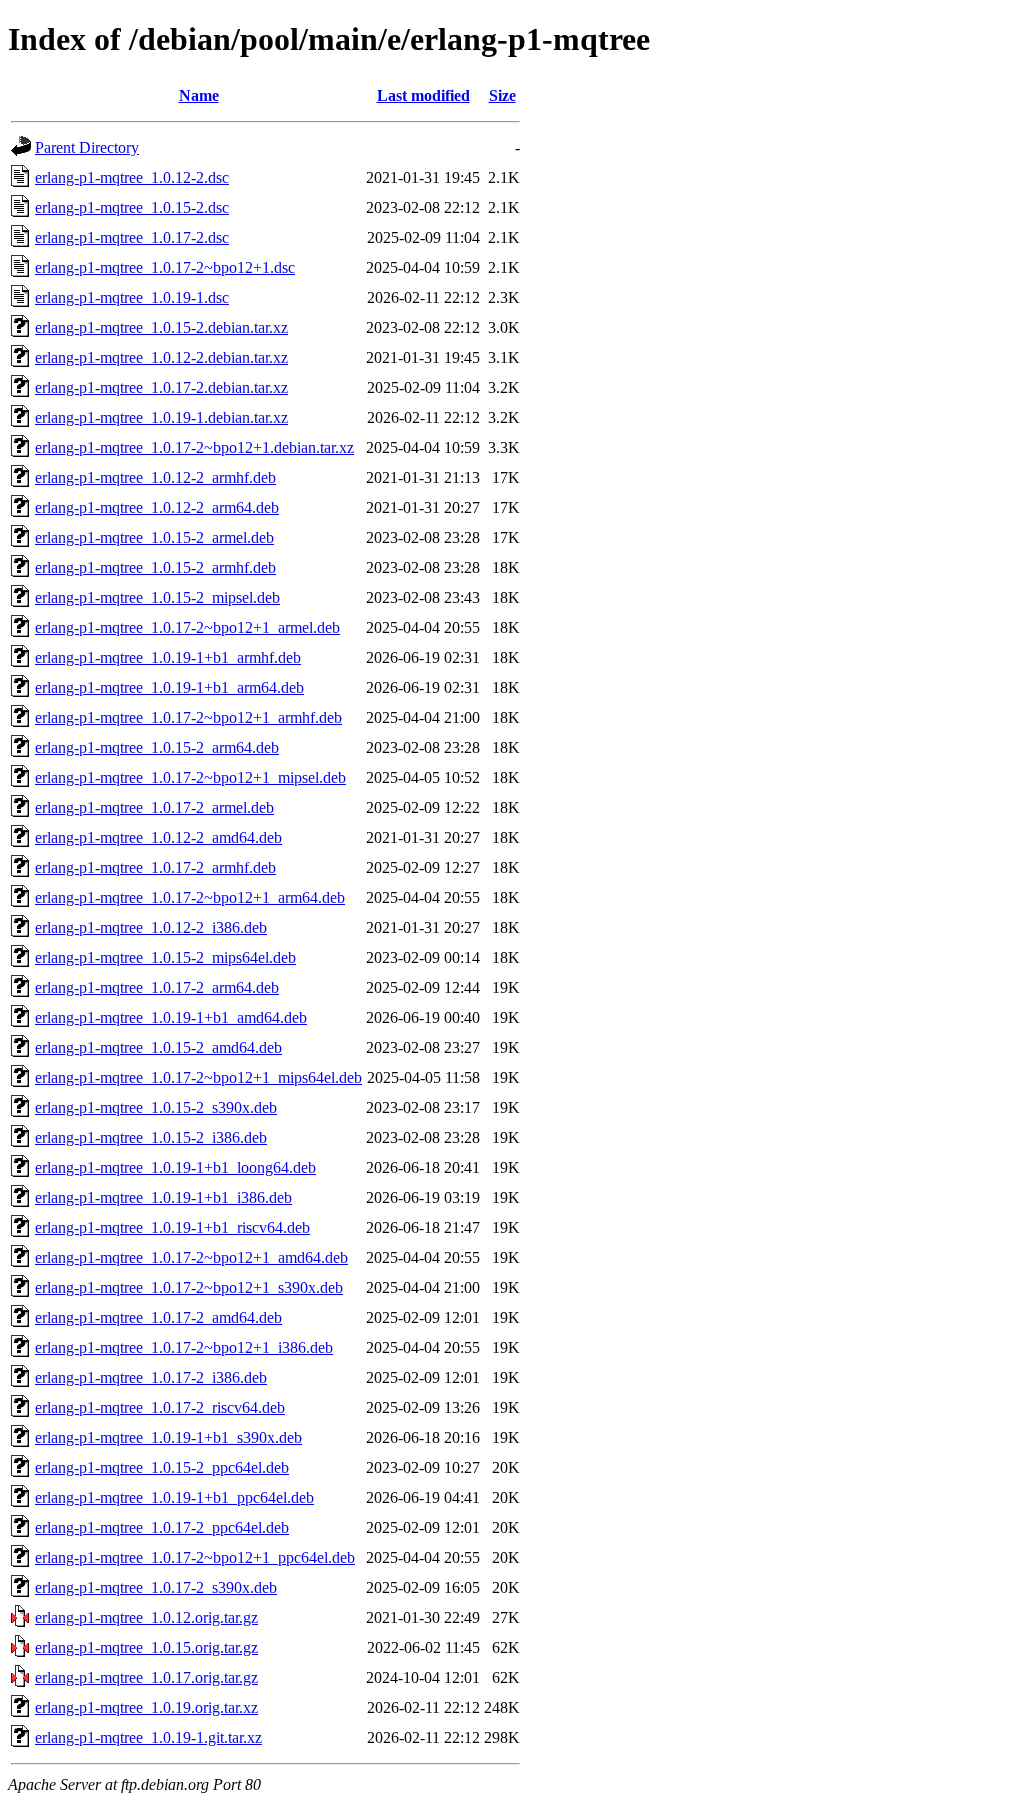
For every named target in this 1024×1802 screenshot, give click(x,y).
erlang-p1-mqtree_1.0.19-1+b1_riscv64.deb (172, 1227)
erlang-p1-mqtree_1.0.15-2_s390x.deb (156, 1107)
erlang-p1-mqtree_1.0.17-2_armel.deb (154, 807)
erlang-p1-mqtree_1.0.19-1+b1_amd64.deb (171, 1017)
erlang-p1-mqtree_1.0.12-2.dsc (132, 177)
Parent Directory (87, 147)
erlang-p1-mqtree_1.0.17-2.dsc (132, 237)
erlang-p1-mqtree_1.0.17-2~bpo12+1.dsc (165, 267)
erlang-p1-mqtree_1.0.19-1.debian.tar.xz (161, 417)
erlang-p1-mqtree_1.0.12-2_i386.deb (151, 927)
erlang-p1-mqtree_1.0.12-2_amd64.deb (158, 837)
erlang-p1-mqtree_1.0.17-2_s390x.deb (156, 1587)
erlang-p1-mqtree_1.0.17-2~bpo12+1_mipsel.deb (190, 777)
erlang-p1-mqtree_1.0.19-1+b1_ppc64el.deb (174, 1497)
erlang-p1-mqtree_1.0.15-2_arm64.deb (157, 747)
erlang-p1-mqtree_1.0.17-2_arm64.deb (157, 987)
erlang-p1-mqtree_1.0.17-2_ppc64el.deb (162, 1527)
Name (199, 95)
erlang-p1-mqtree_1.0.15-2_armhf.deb (155, 567)
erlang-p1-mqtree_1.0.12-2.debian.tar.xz (161, 357)
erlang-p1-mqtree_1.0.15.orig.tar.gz (146, 1647)
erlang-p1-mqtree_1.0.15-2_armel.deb (154, 537)
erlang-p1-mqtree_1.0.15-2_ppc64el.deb (162, 1467)
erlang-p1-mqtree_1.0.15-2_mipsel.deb (157, 597)
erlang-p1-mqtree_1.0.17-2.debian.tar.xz (161, 387)
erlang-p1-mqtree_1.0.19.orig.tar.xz (146, 1707)
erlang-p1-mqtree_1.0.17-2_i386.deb (151, 1377)
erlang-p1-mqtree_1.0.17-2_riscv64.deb (160, 1407)
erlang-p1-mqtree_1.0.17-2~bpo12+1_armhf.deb (188, 717)
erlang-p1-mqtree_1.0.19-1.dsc (132, 297)
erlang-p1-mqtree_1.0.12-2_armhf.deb (155, 477)
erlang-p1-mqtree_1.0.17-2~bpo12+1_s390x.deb (189, 1287)
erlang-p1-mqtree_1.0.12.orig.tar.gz (146, 1617)
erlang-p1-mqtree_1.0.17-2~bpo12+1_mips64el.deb (198, 1077)
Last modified (423, 95)
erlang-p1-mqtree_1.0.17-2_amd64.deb (158, 1317)
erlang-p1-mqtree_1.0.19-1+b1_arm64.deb (169, 687)
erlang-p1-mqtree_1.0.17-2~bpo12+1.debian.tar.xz (194, 447)
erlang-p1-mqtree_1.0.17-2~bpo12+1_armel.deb (187, 627)
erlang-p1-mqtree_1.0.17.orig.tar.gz (146, 1677)
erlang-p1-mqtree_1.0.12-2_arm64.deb (157, 507)
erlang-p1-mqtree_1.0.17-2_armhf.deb (155, 867)
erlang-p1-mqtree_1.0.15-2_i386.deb (151, 1137)
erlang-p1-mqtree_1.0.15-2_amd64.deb (158, 1047)
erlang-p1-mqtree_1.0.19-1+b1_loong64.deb (175, 1167)
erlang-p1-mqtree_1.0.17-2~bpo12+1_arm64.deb (190, 897)
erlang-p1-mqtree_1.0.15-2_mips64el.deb (165, 957)
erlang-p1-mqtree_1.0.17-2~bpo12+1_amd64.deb (191, 1257)
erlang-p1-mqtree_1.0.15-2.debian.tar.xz (161, 327)
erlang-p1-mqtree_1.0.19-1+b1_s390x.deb (168, 1437)
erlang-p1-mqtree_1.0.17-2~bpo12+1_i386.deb (184, 1347)
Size (502, 95)
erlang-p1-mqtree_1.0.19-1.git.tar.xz (148, 1737)
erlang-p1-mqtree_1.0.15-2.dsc (132, 207)
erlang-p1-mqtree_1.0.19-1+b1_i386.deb (163, 1197)
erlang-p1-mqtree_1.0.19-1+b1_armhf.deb (168, 657)
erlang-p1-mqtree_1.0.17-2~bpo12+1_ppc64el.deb (195, 1557)
